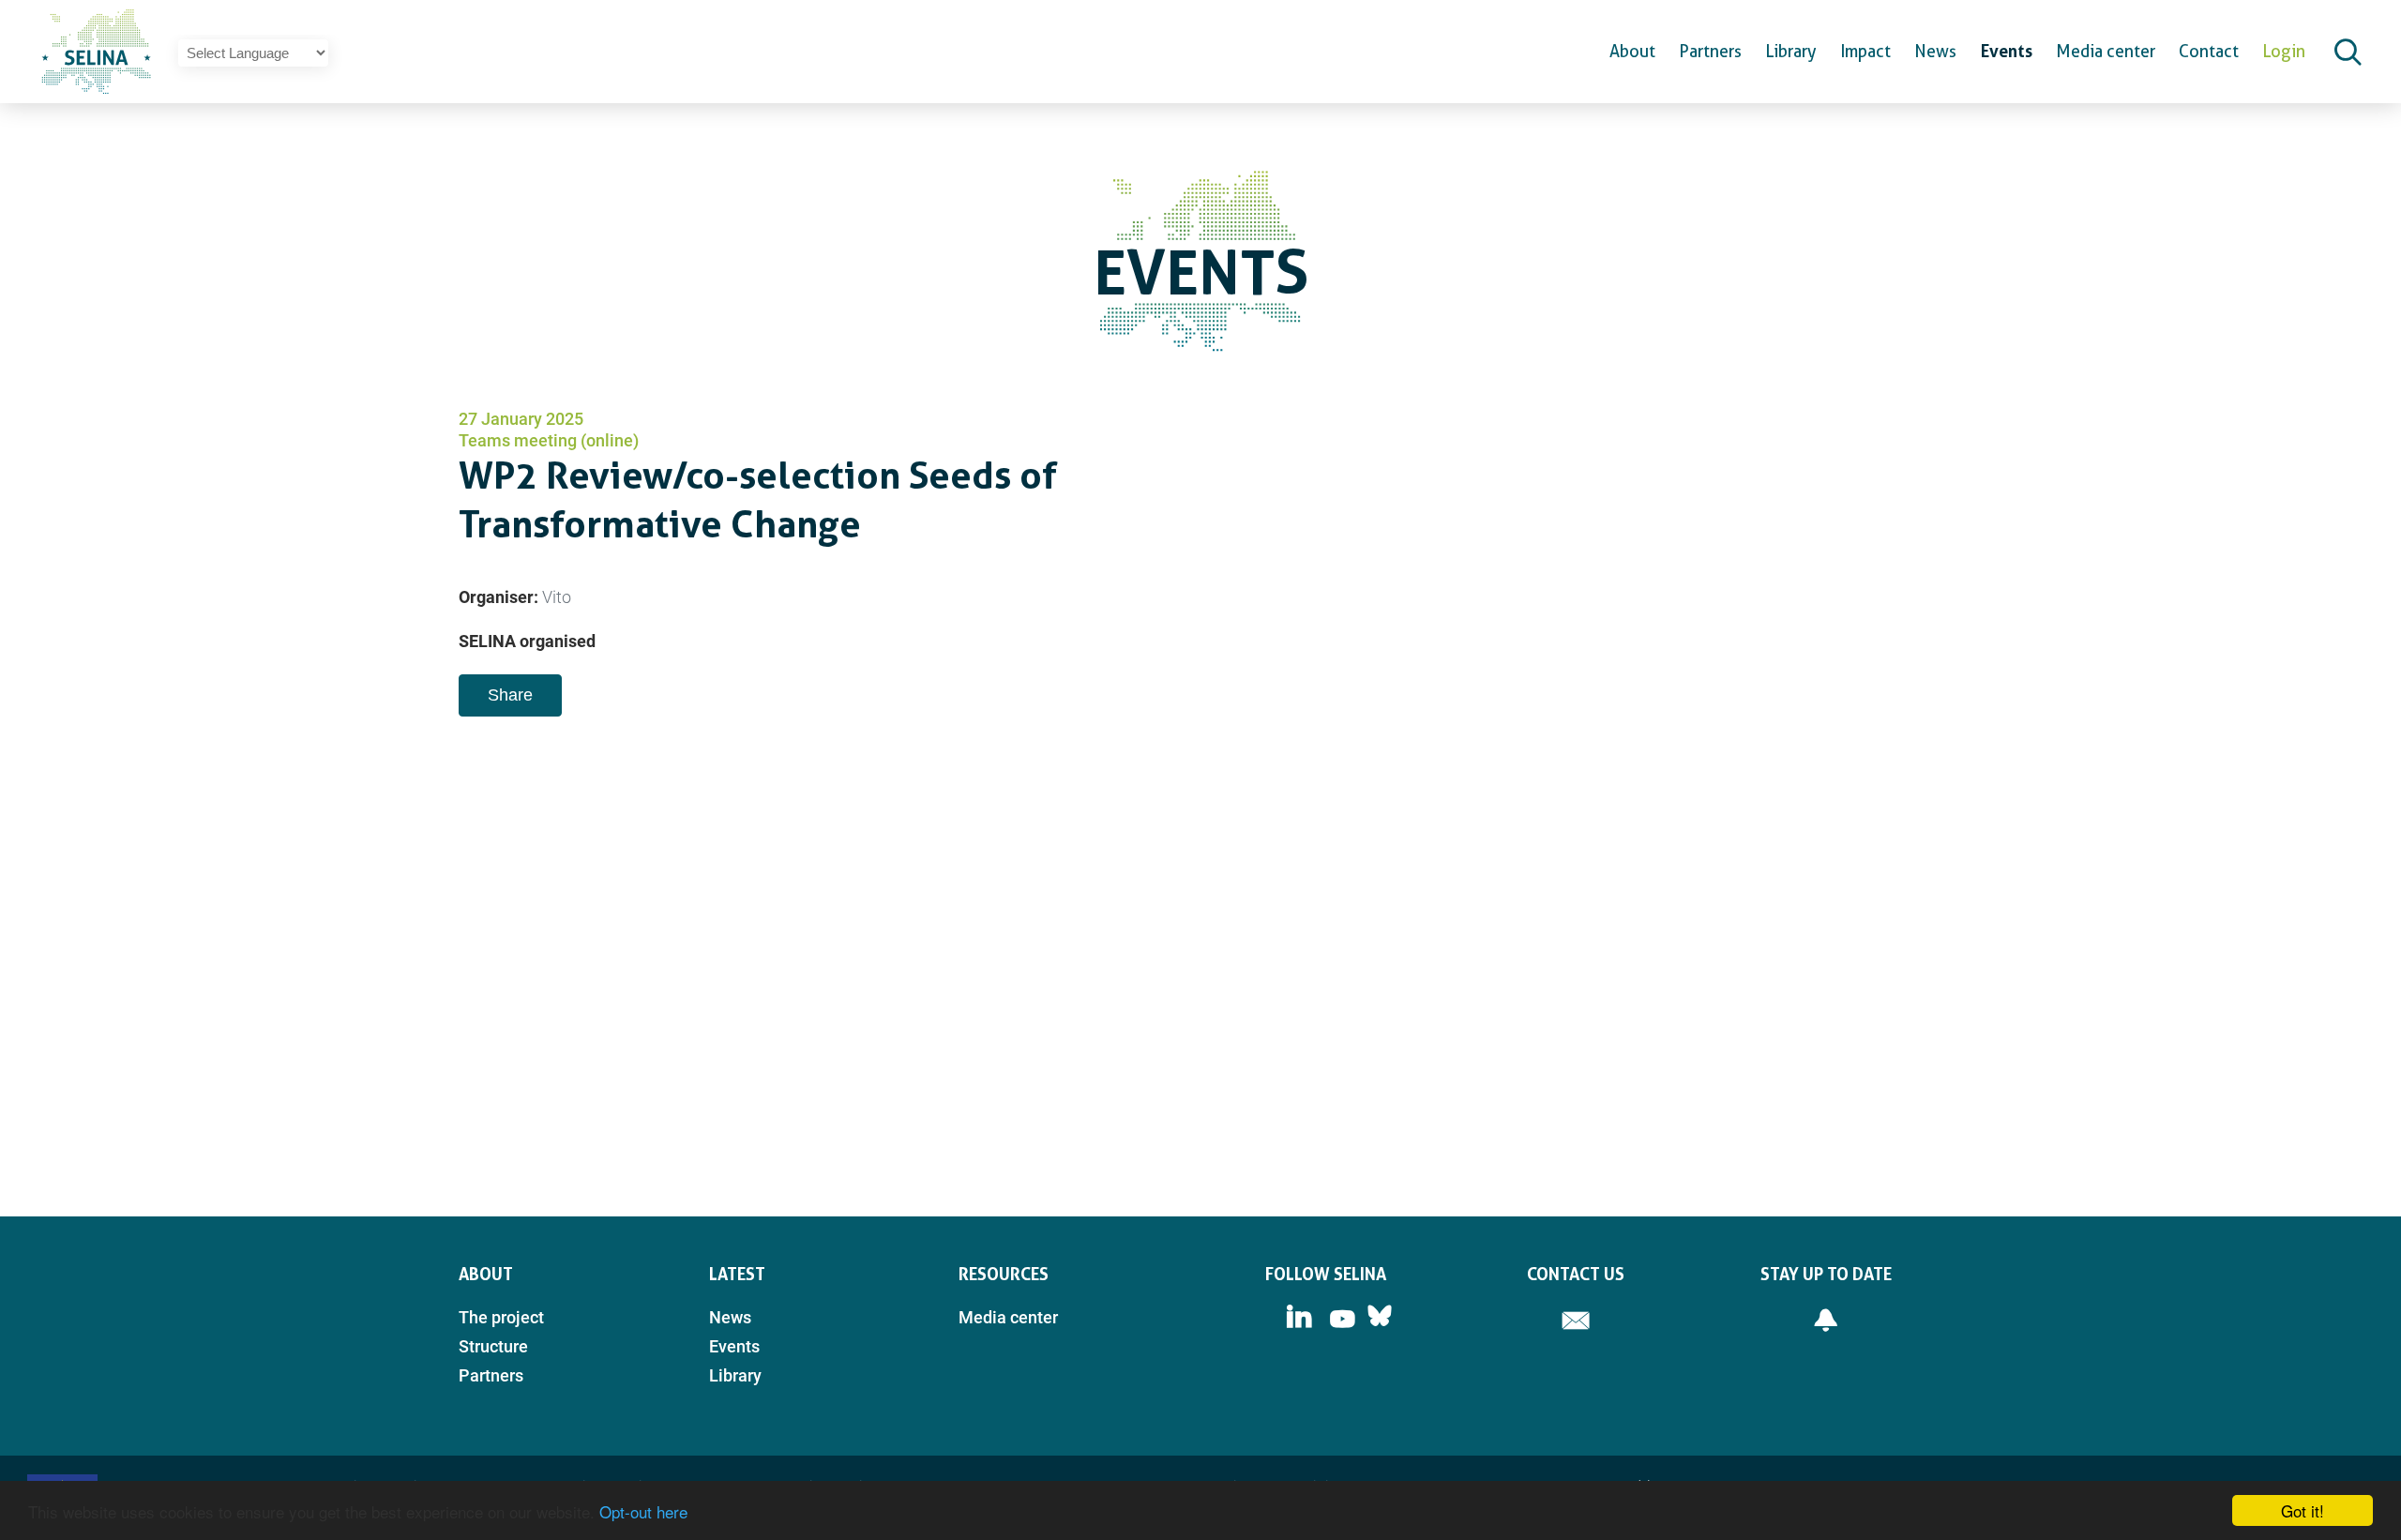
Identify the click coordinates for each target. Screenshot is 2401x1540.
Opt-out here (643, 1511)
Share (510, 695)
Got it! (2303, 1510)
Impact (1865, 51)
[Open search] (2348, 52)
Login (2284, 51)
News (1935, 51)
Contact (2209, 51)
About (1632, 51)
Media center (2106, 51)
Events (2007, 51)
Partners (1710, 51)
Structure (493, 1346)
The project (501, 1317)
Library (1791, 51)
